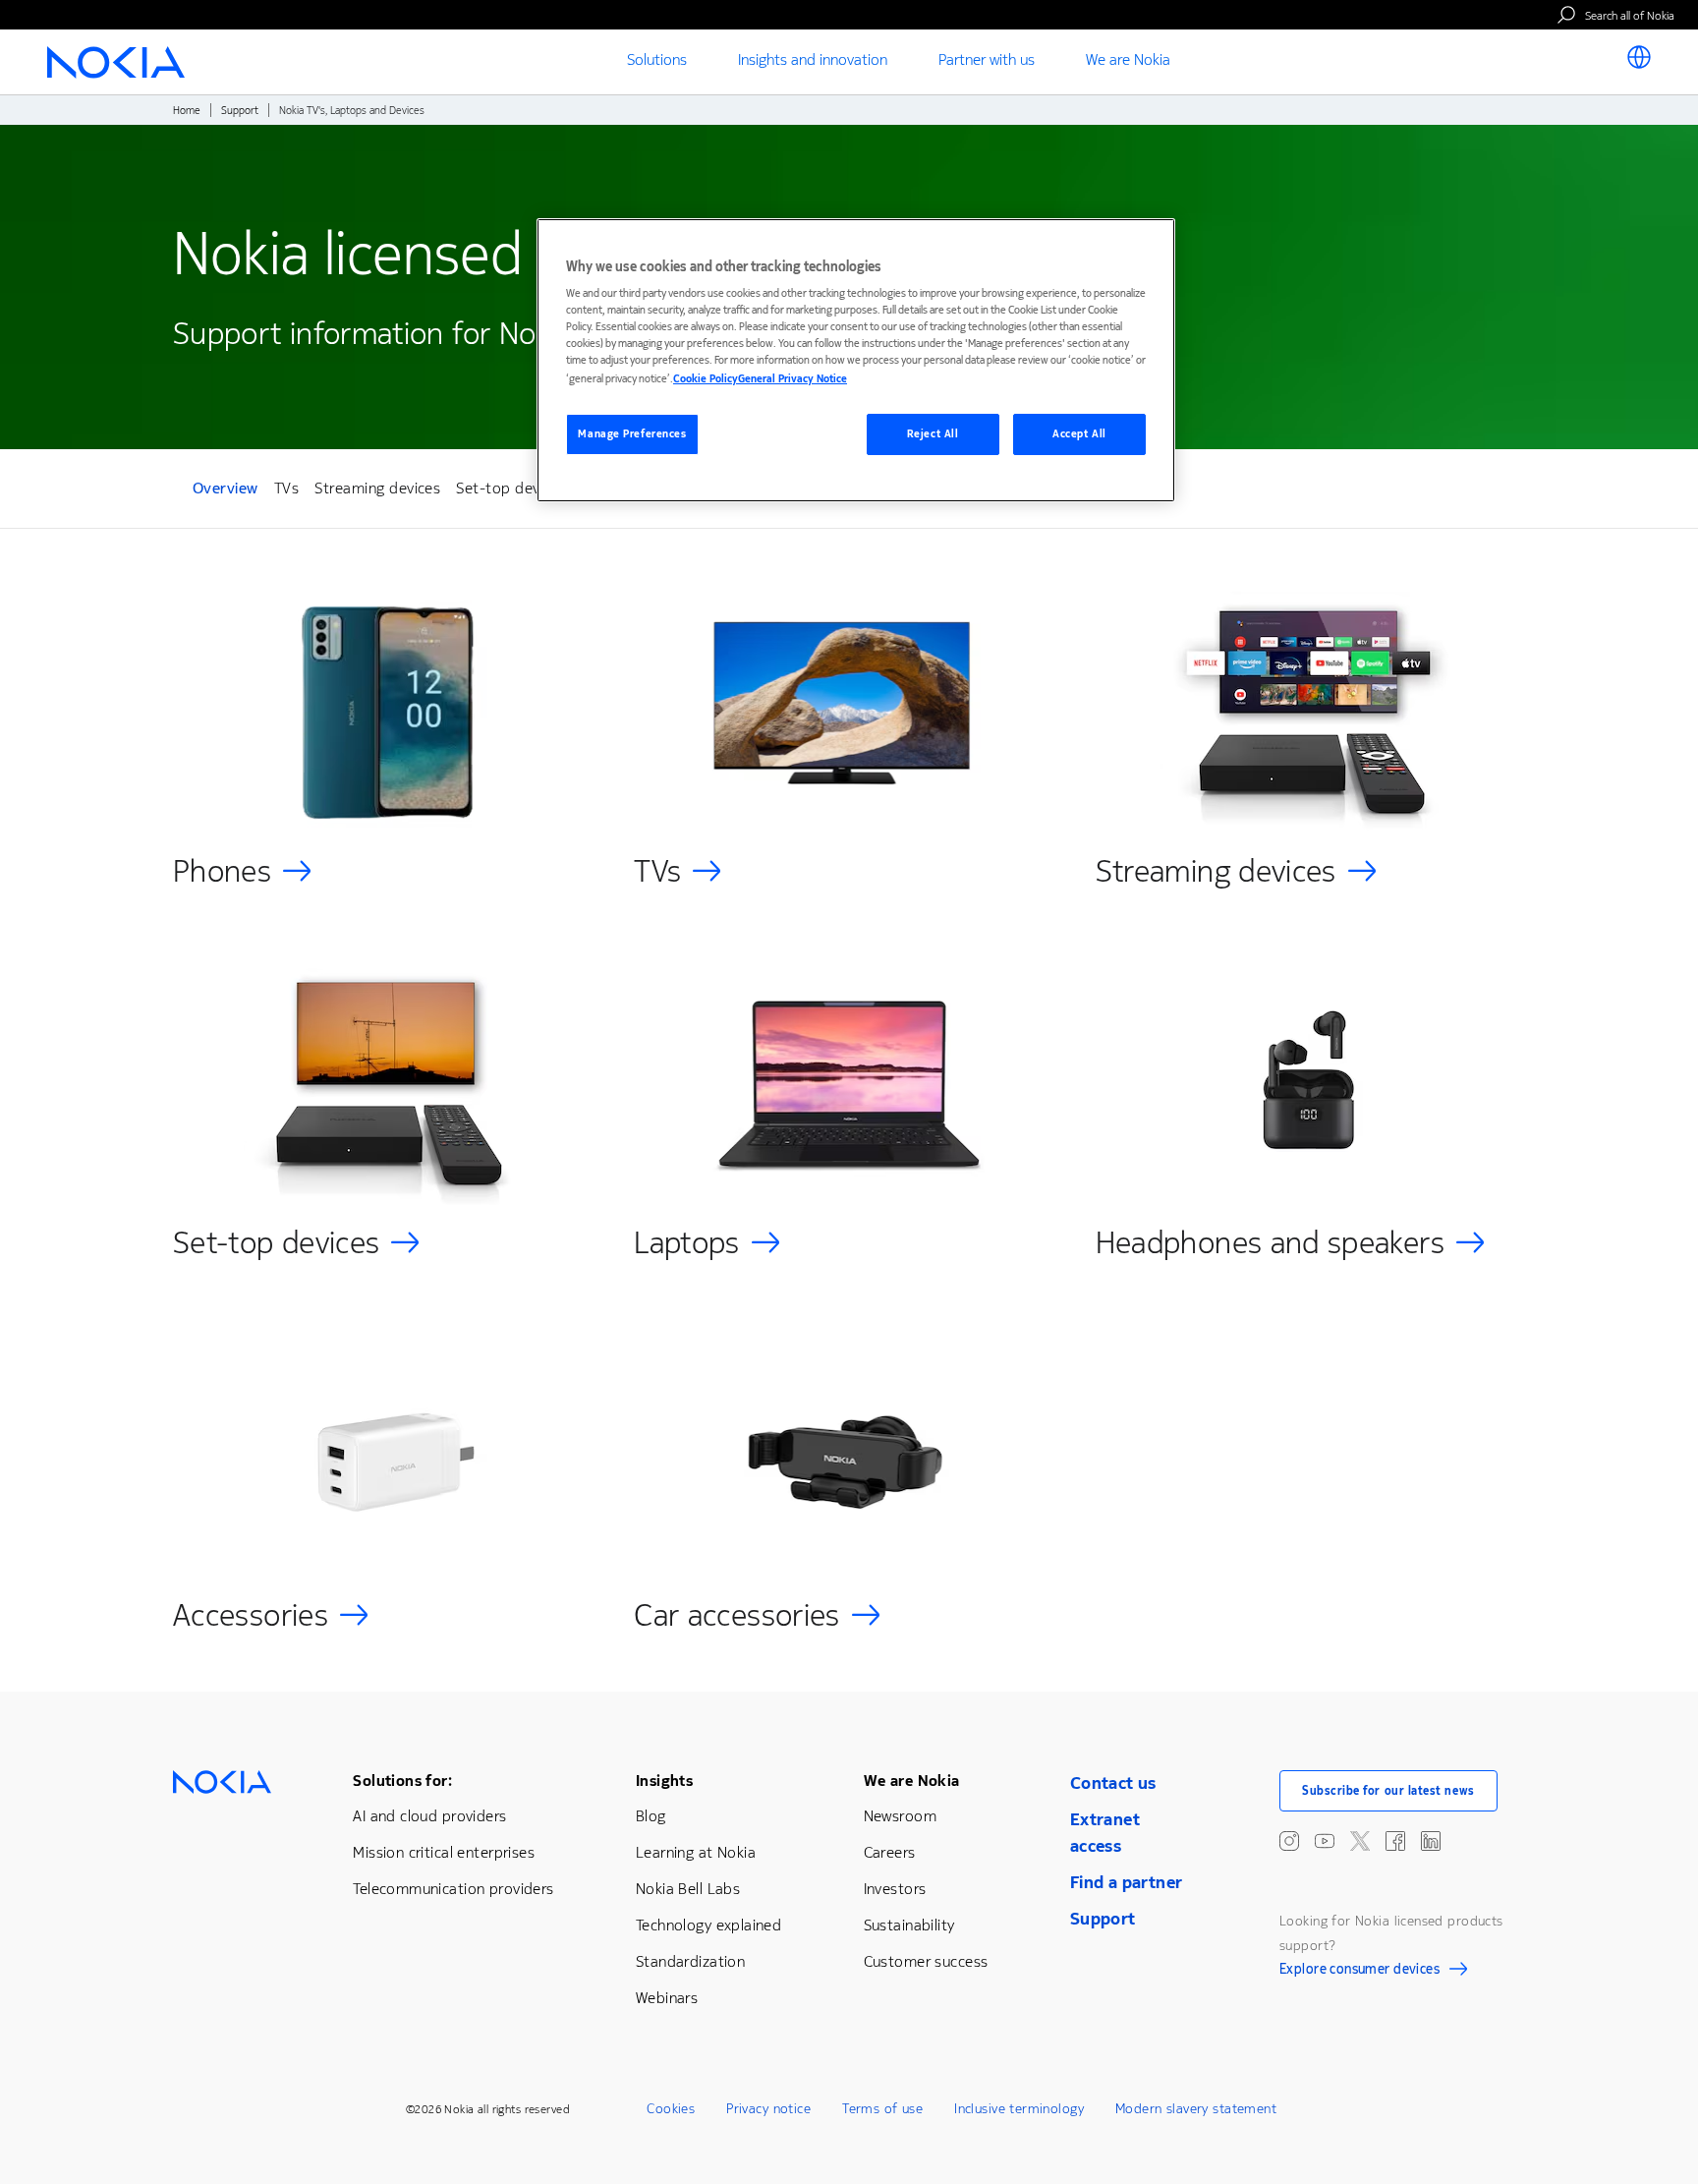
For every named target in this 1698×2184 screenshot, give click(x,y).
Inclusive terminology (1019, 2109)
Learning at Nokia (696, 1852)
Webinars (667, 1998)
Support (240, 111)
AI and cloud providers (429, 1816)
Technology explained (708, 1925)
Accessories (251, 1615)
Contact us (1113, 1783)
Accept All (1079, 434)
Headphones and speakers (1270, 1243)
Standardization (690, 1961)
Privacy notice (768, 2109)
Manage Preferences (632, 434)
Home (187, 111)
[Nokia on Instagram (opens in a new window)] (1289, 1841)
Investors (895, 1889)
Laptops (687, 1243)
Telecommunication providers (453, 1889)
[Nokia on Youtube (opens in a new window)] (1325, 1841)
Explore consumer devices (1359, 1972)
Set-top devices (511, 488)
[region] (856, 360)
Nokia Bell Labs (688, 1889)
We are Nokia (912, 1781)
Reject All (933, 434)
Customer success (926, 1961)
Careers (890, 1852)
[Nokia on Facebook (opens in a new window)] (1395, 1841)
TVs (286, 488)
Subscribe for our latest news (1388, 1791)
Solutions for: (402, 1781)
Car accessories (736, 1615)
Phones (222, 871)
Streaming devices (377, 488)
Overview (226, 491)
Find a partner (1127, 1882)
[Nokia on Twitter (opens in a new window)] (1360, 1841)
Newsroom (900, 1816)
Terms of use (882, 2109)
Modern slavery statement (1196, 2109)
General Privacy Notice (792, 379)
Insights (664, 1781)
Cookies (671, 2109)
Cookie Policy (706, 379)
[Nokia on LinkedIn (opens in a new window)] (1431, 1841)
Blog (651, 1816)
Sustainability (909, 1925)
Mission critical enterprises (444, 1852)
